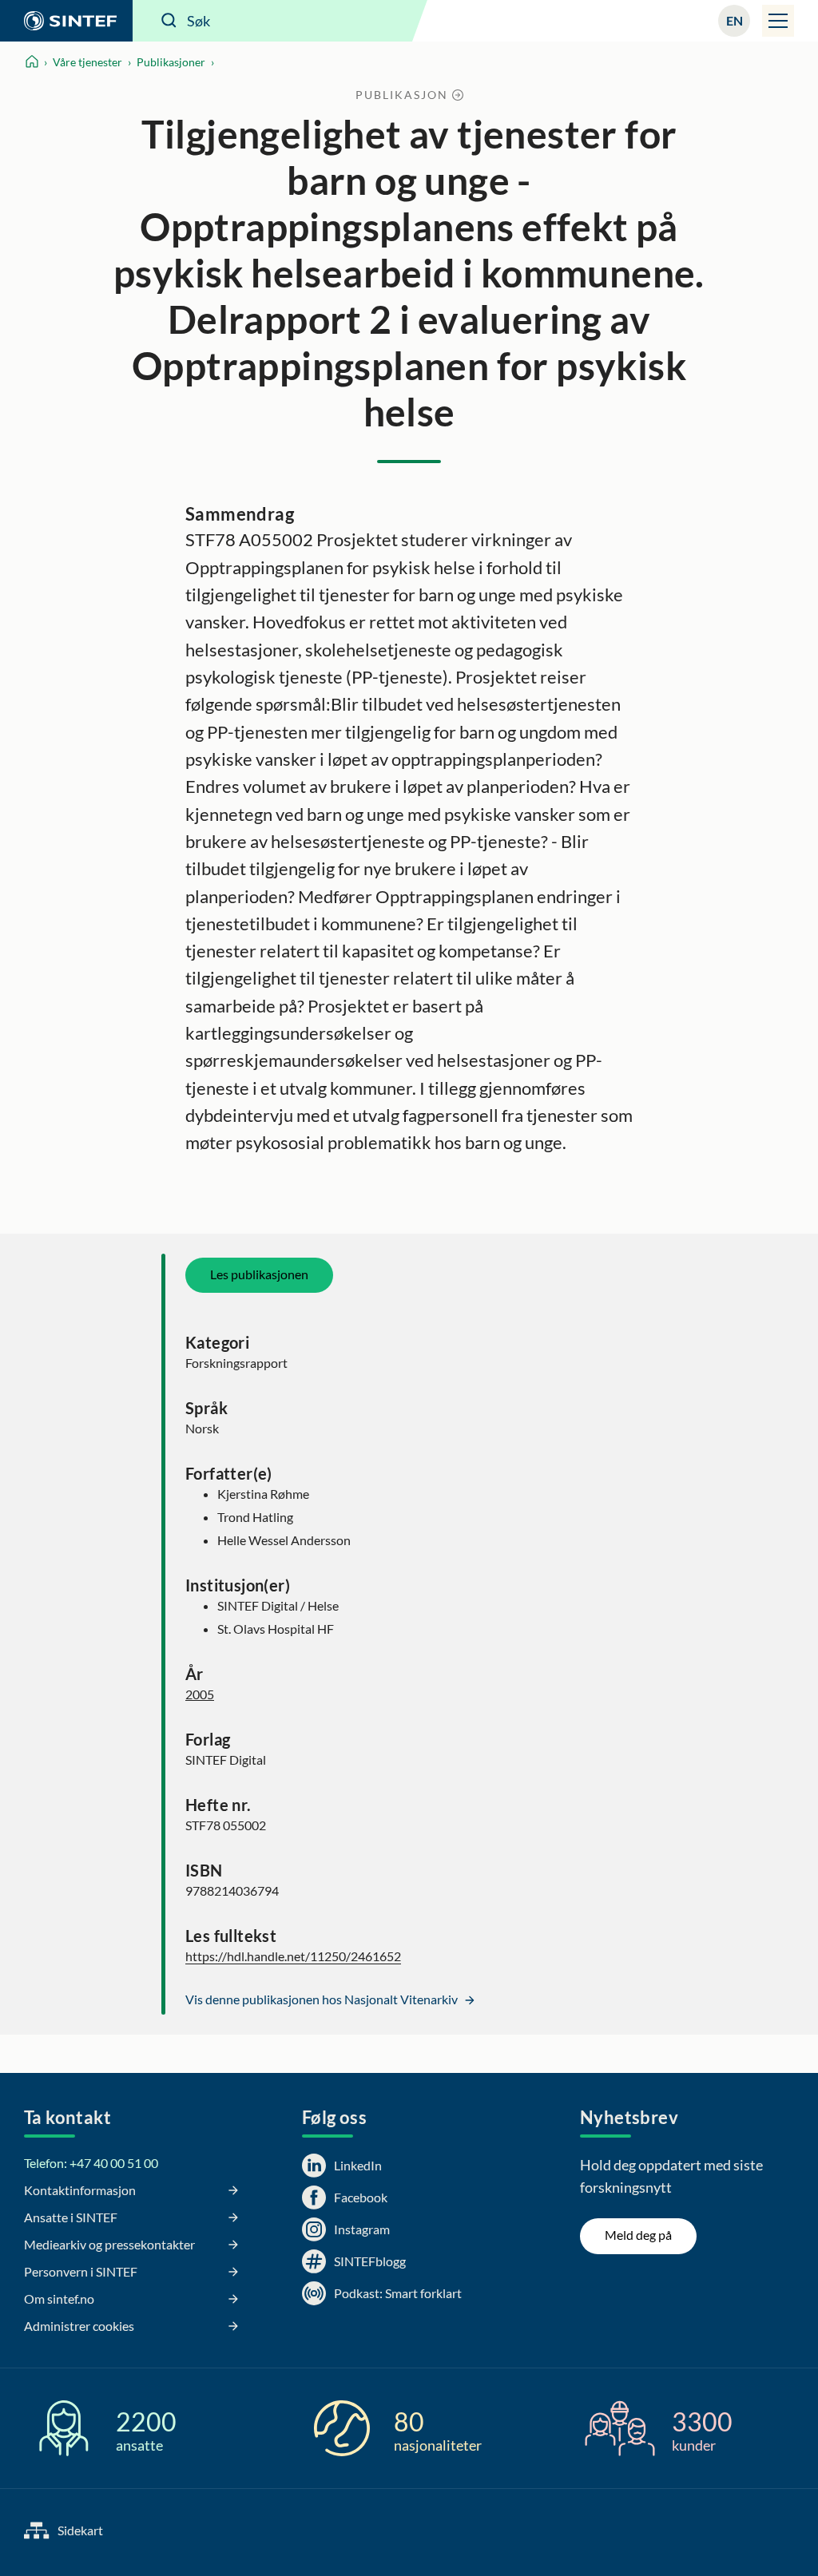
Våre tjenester (87, 62)
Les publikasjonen (259, 1274)
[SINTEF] (66, 21)
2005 (200, 1694)
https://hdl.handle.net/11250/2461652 (293, 1956)
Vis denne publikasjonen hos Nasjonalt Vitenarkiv (323, 1999)
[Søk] (169, 21)
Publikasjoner (171, 62)
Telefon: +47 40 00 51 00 (91, 2163)
